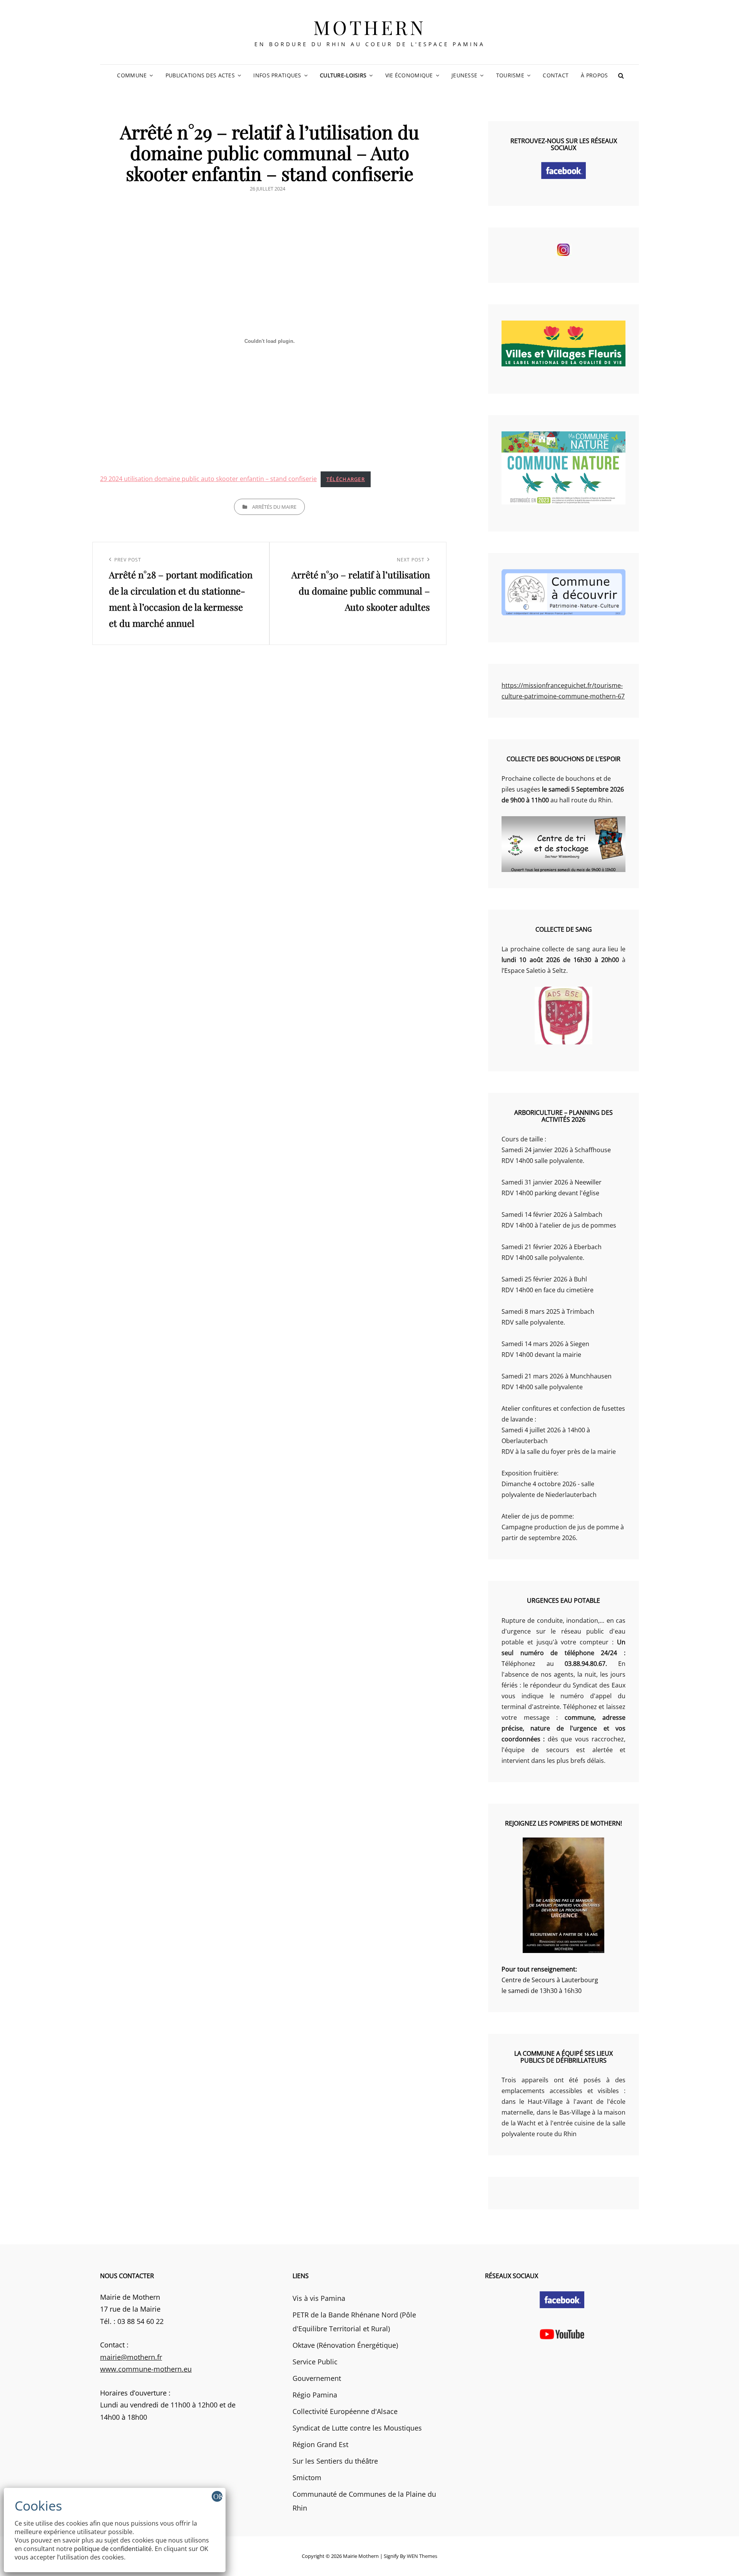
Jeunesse (464, 75)
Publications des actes (200, 75)
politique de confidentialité (113, 2549)
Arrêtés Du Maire (274, 507)
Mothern (370, 27)
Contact (556, 75)
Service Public (315, 2362)
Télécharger (346, 479)
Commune (132, 75)
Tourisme (510, 75)
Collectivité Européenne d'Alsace (345, 2411)
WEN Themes (422, 2556)
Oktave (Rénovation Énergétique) (345, 2345)
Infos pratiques (277, 75)
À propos (594, 75)
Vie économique (409, 75)
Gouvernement (317, 2378)
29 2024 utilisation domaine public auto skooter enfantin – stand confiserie (208, 479)
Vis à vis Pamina (319, 2298)
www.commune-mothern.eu (146, 2369)
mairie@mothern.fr (131, 2357)
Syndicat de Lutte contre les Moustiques (357, 2428)
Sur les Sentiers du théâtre (335, 2461)
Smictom (307, 2477)
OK (218, 2496)
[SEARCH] (621, 75)
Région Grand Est (320, 2444)
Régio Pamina (315, 2395)
